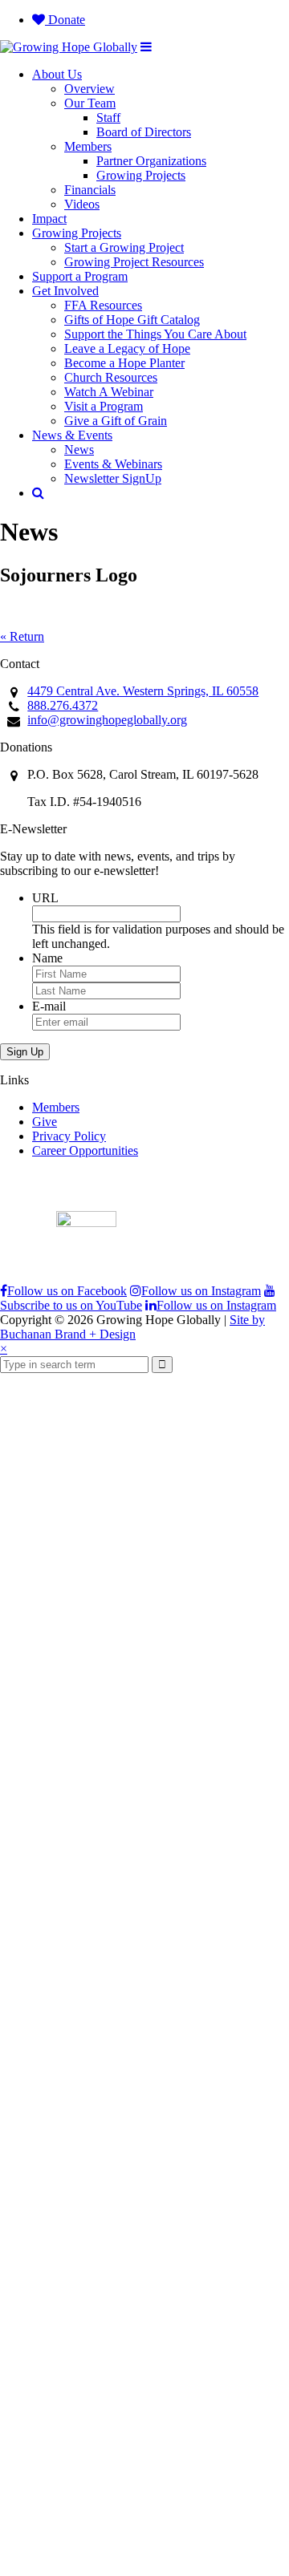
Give (45, 1122)
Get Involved (65, 291)
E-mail (49, 1006)
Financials (90, 190)
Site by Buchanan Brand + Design (132, 1327)
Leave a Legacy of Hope (127, 348)
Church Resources (111, 377)
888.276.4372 (63, 705)
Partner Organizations (151, 161)
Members (88, 146)
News (79, 450)
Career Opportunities (85, 1150)
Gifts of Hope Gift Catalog (132, 320)
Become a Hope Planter (124, 363)
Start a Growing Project (124, 247)
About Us (57, 74)
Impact (49, 219)
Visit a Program (104, 406)
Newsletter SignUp (113, 478)
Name (47, 958)
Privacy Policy (69, 1136)
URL (45, 898)
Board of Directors (144, 132)
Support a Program (80, 276)
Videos (82, 204)
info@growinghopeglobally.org (107, 720)
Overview (90, 89)
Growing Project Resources (134, 262)
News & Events (72, 435)
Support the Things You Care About (155, 334)
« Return (22, 636)
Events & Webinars (113, 464)
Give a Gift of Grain (116, 421)
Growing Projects (141, 175)
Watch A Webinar (109, 392)
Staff (108, 117)
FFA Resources (103, 305)
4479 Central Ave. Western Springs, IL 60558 (143, 691)
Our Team (90, 103)
